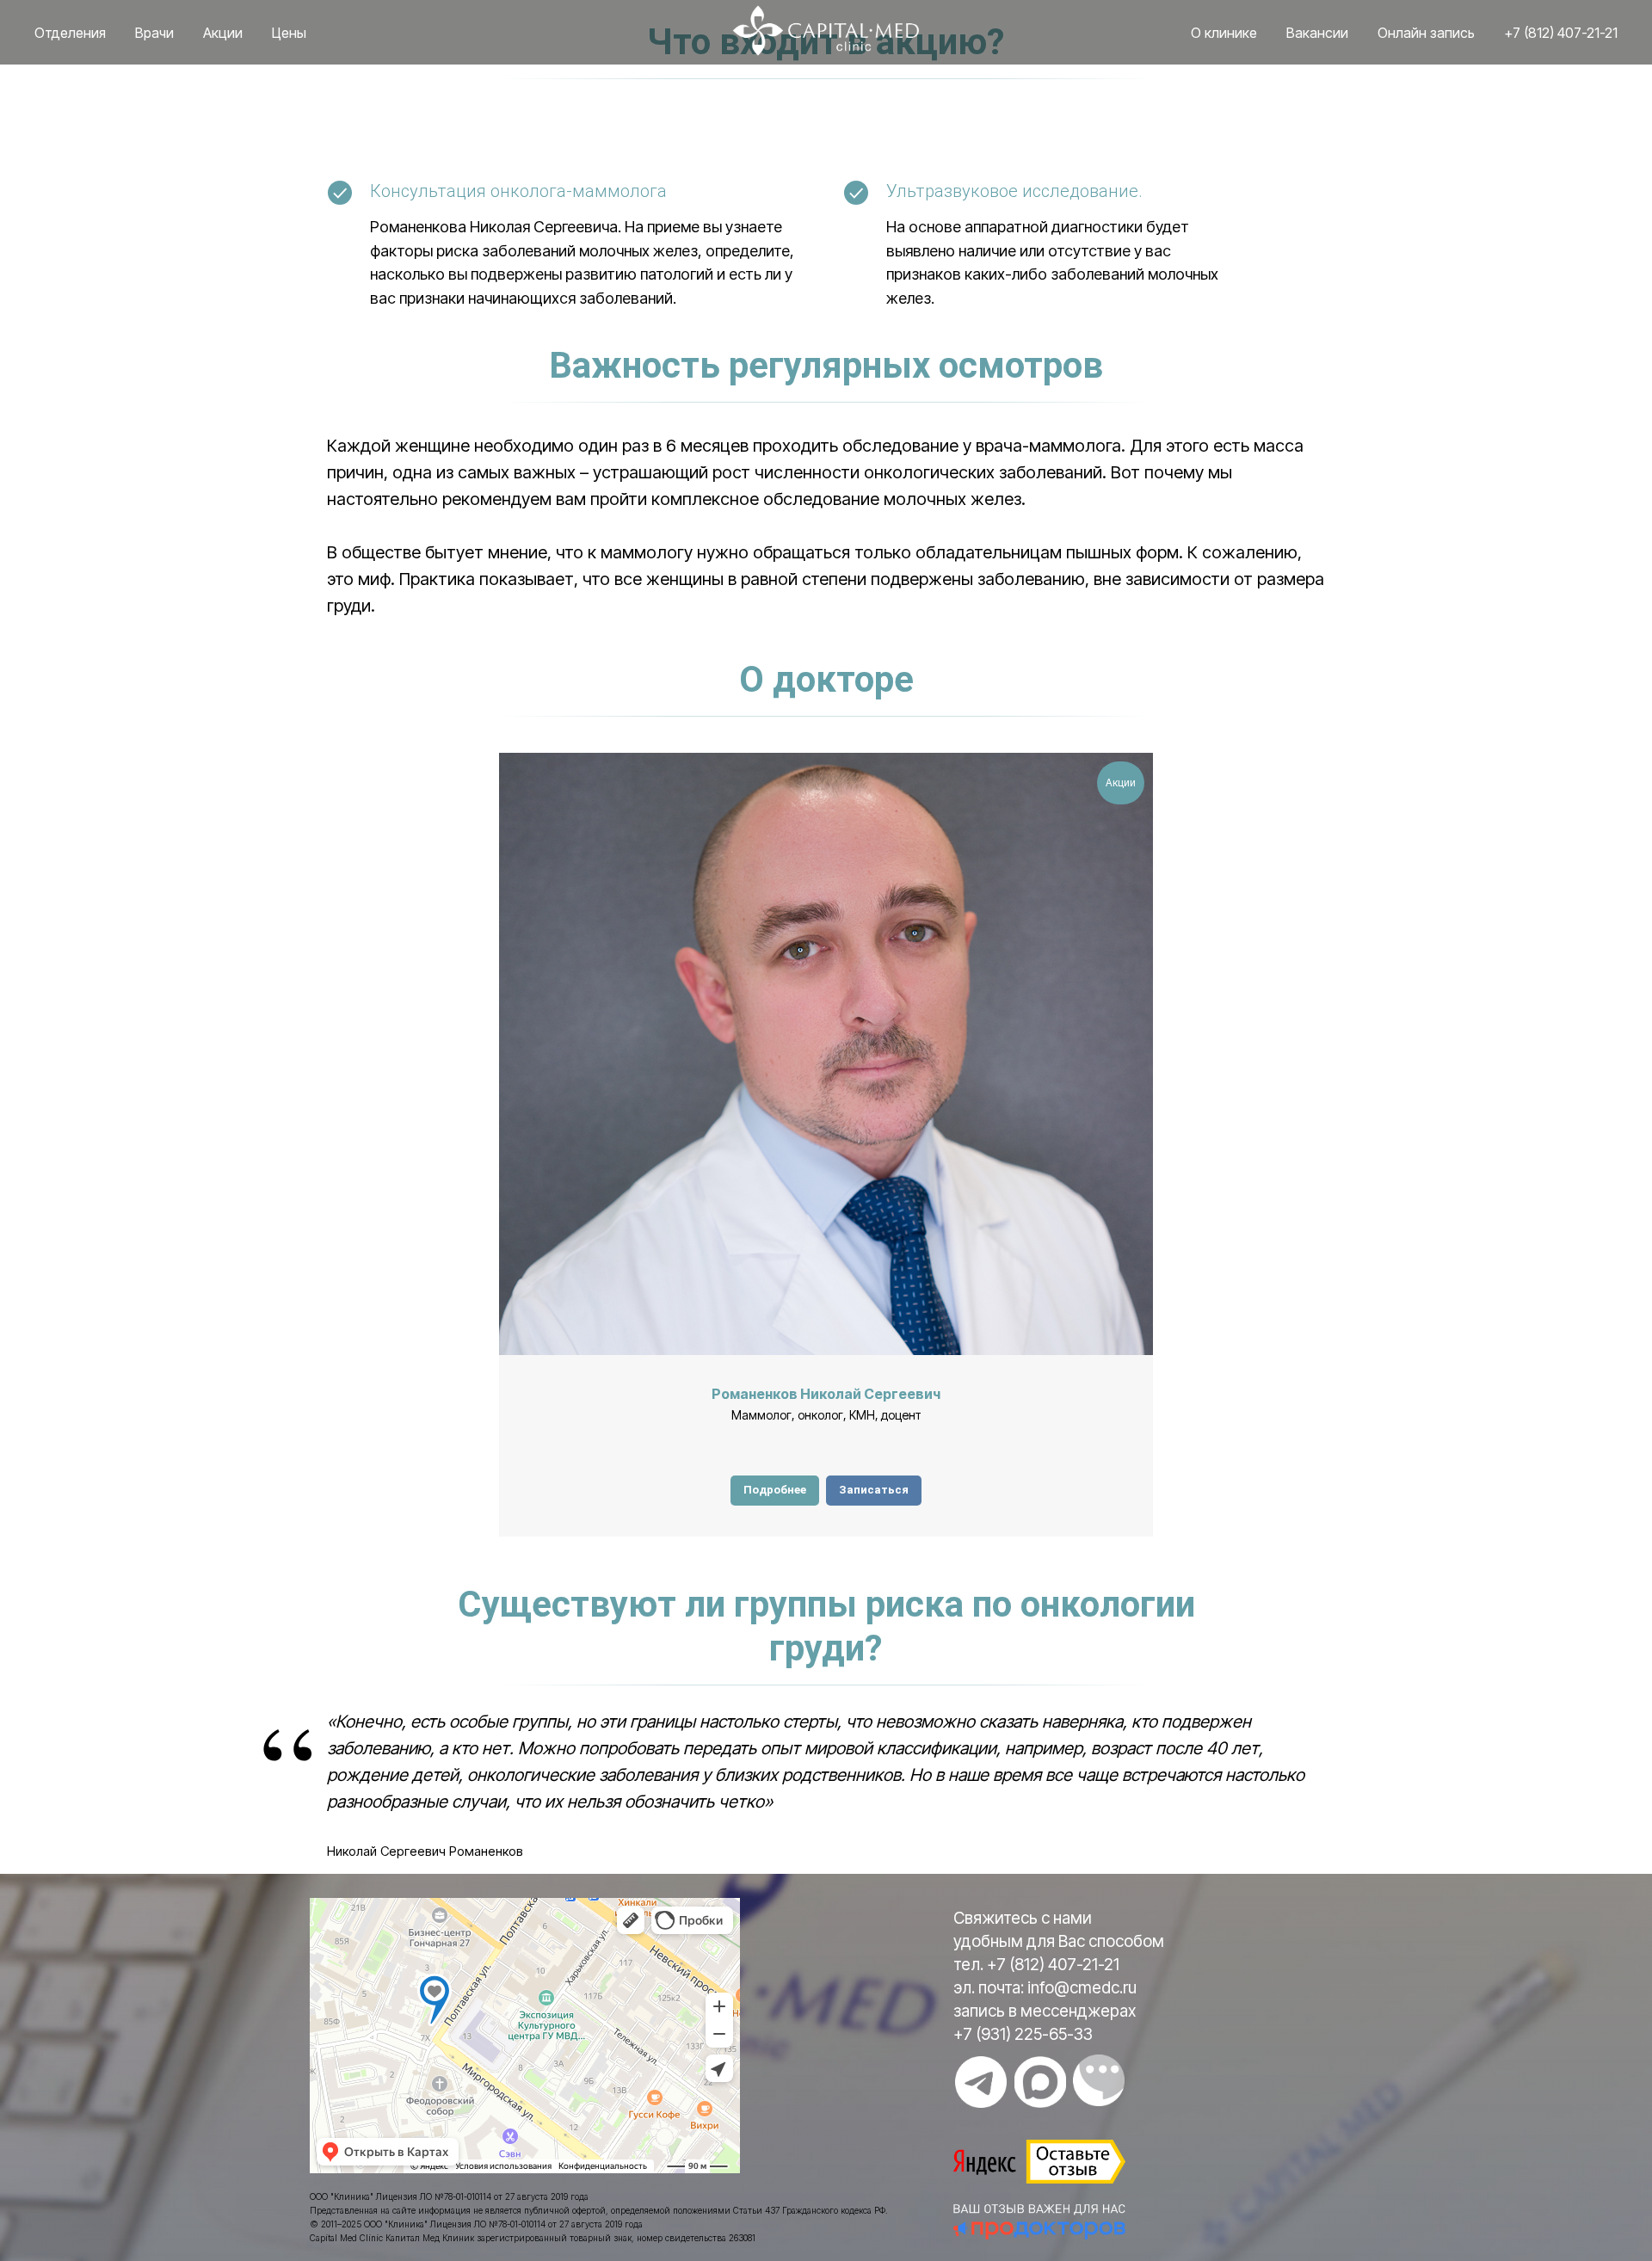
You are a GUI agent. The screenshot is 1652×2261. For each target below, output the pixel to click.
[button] (874, 1491)
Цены (289, 33)
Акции (223, 33)
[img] (981, 2082)
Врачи (154, 33)
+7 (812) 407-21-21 (1561, 33)
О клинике (1224, 33)
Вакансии (1317, 33)
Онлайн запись (1426, 33)
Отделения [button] (70, 33)
